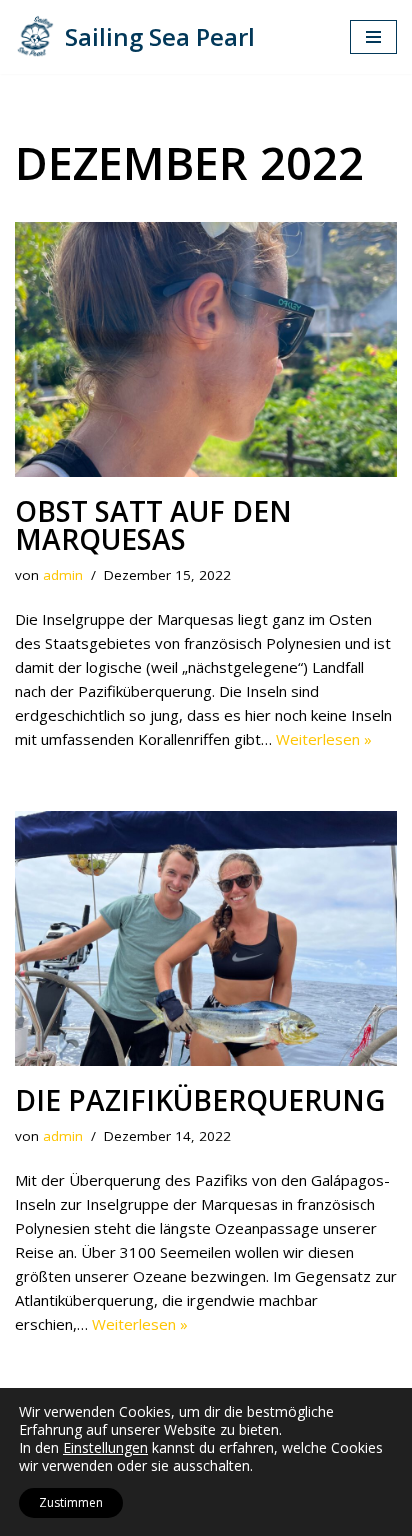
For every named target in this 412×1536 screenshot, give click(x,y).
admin (63, 575)
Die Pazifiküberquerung (200, 1100)
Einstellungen (105, 1448)
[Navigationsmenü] (373, 37)
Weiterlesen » (324, 739)
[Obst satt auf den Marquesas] (206, 349)
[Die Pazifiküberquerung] (206, 938)
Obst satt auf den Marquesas (153, 525)
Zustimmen (71, 1502)
